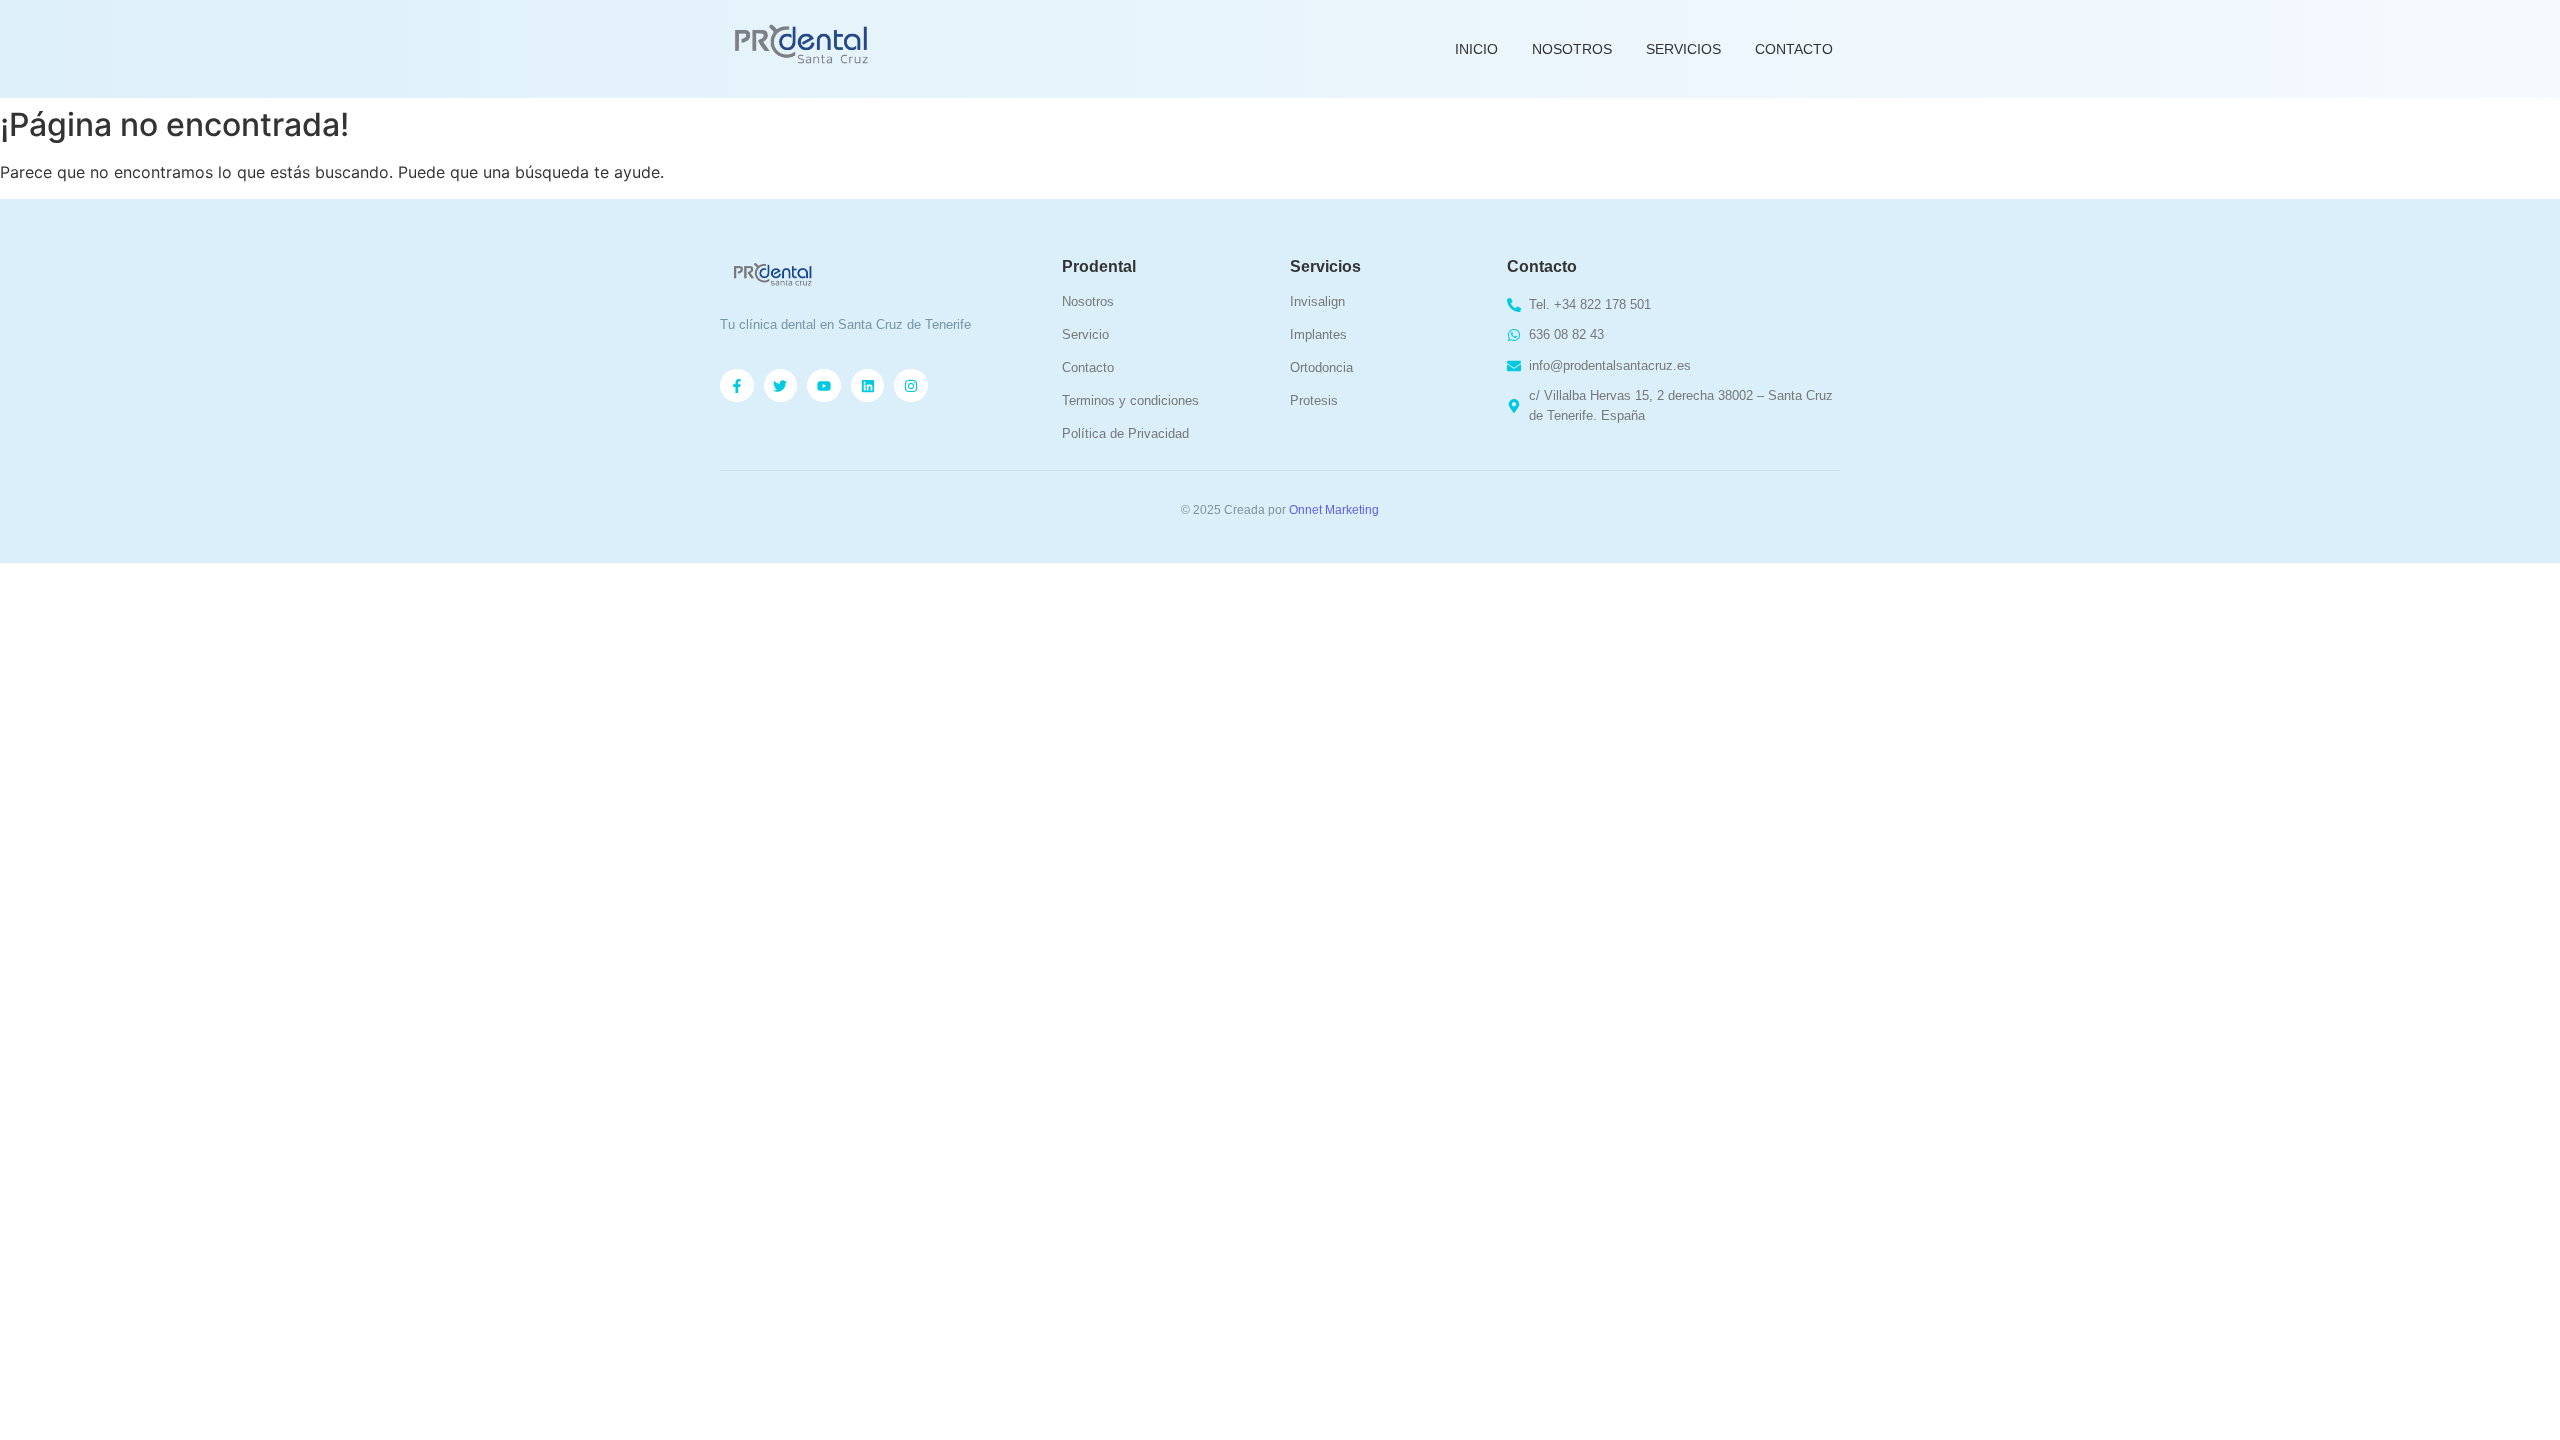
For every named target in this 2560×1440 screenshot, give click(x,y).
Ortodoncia (1321, 367)
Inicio (1476, 49)
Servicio (1085, 334)
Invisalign (1317, 301)
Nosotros (1572, 49)
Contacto (1794, 49)
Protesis (1314, 400)
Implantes (1318, 334)
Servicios (1683, 49)
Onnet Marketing (1334, 510)
